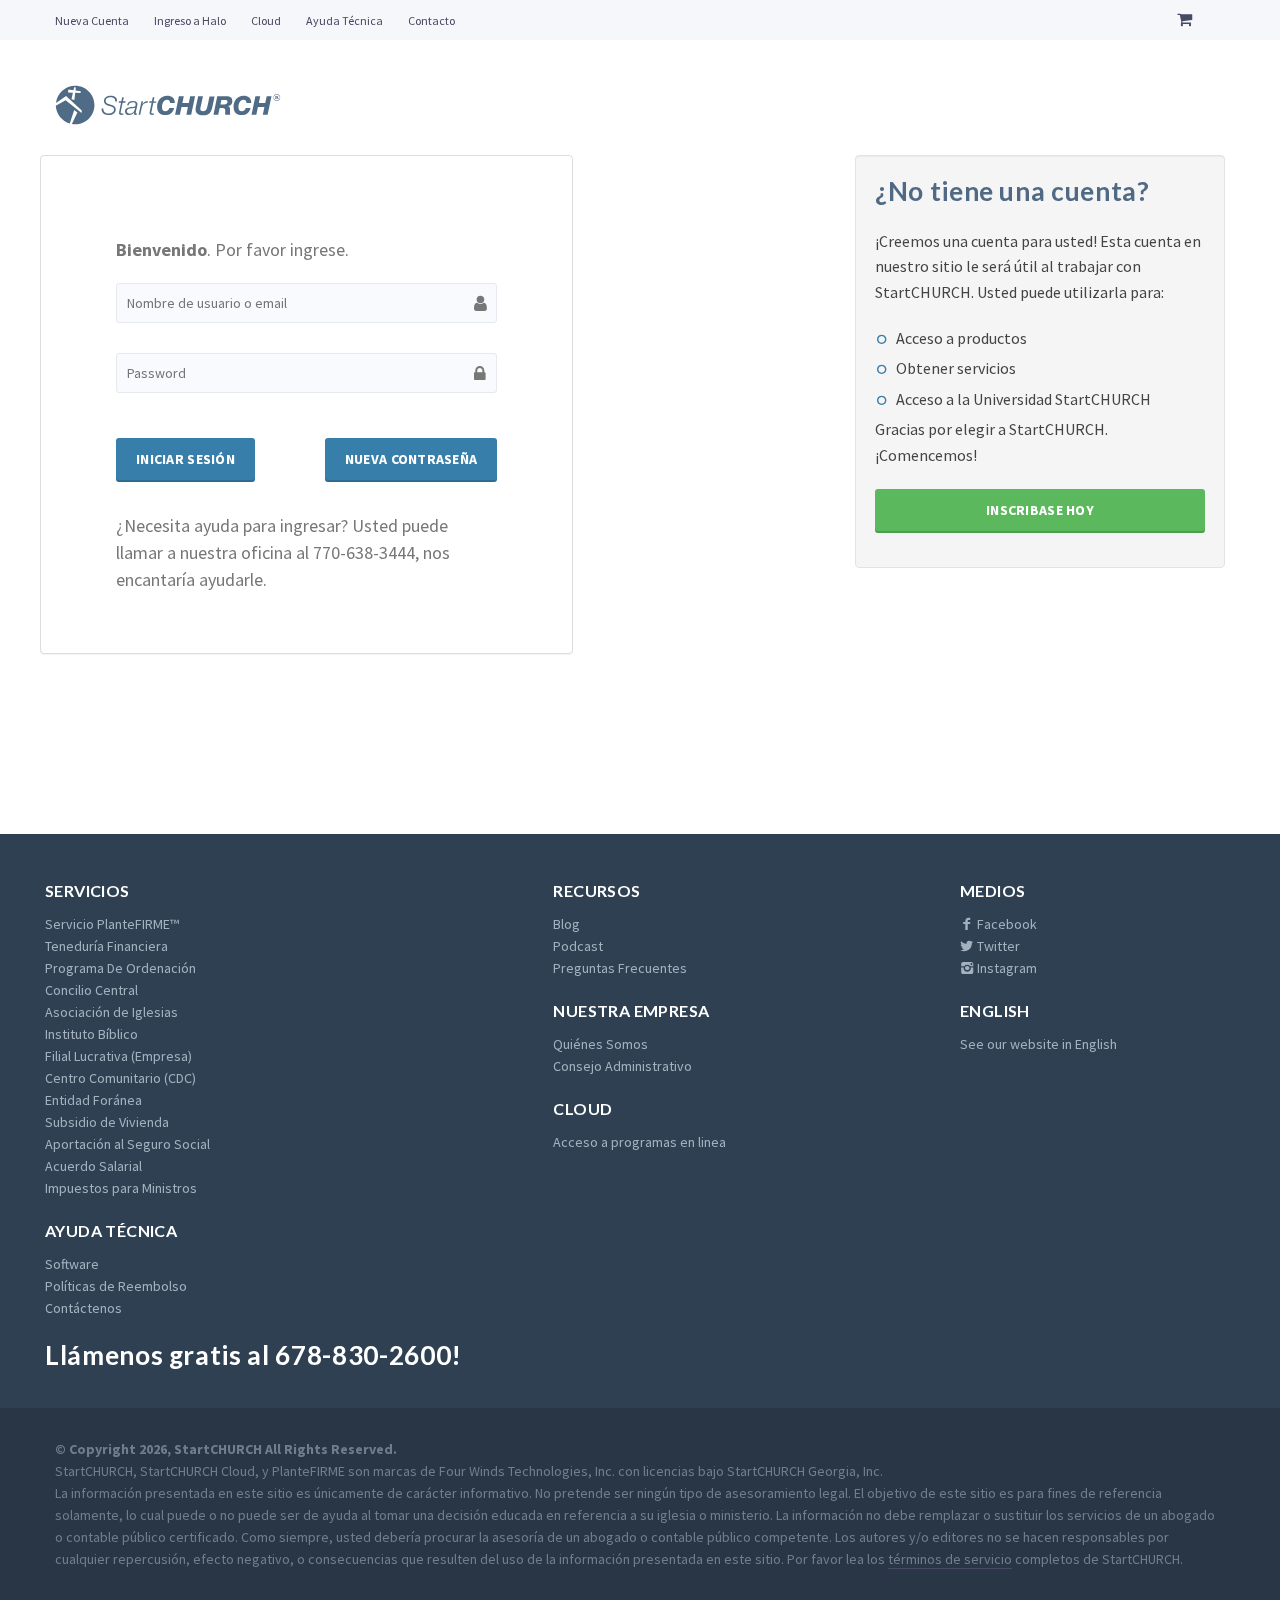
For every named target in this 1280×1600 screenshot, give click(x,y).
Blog (566, 924)
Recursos (596, 890)
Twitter (997, 946)
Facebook (1005, 924)
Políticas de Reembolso (116, 1286)
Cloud (266, 20)
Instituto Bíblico (91, 1034)
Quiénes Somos (600, 1044)
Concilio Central (91, 990)
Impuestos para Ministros (121, 1188)
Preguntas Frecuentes (620, 968)
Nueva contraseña (411, 459)
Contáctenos (83, 1308)
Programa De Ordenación (120, 968)
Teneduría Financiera (106, 946)
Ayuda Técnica (344, 20)
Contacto (431, 20)
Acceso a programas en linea (639, 1142)
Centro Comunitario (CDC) (120, 1078)
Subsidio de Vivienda (107, 1122)
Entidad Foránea (93, 1100)
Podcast (578, 946)
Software (72, 1264)
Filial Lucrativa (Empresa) (118, 1056)
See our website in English (1038, 1044)
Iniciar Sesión (185, 459)
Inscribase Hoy (1040, 510)
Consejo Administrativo (622, 1066)
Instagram (1005, 968)
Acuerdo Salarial (93, 1166)
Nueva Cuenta (92, 20)
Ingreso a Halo (190, 20)
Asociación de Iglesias (111, 1012)
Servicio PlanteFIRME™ (112, 924)
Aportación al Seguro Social (127, 1144)
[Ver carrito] (1188, 20)
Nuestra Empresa (631, 1010)
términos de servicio (950, 1559)
